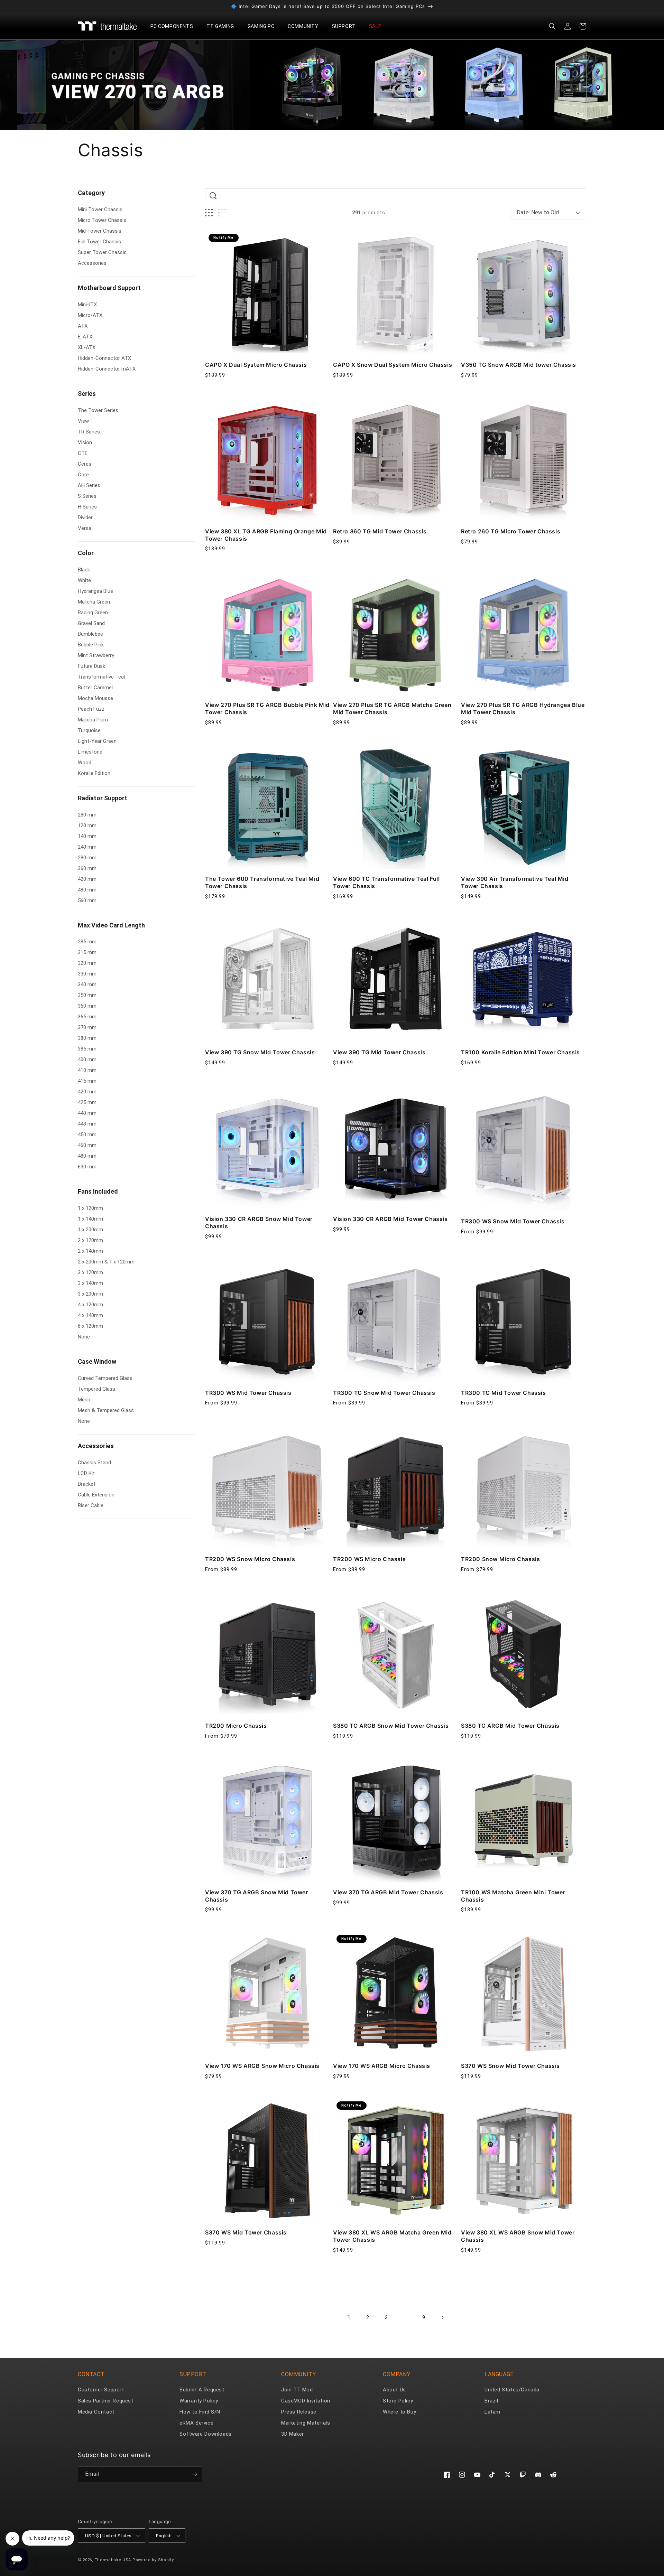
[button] (174, 26)
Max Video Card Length (111, 925)
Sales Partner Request (106, 2401)
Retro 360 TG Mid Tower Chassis (380, 531)
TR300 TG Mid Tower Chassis (504, 1393)
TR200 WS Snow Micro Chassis (250, 1559)
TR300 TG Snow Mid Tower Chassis (384, 1393)
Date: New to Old (538, 212)
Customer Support (101, 2390)
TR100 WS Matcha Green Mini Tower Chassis (513, 1896)
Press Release (299, 2412)
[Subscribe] (194, 2474)
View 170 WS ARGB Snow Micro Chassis (262, 2066)
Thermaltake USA (113, 2560)
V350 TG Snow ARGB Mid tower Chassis (519, 365)
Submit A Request (202, 2390)
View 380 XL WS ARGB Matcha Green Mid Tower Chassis (392, 2236)
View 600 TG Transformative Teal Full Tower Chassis (386, 882)
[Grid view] (209, 213)
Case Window (97, 1361)
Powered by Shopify (153, 2560)
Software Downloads (206, 2434)
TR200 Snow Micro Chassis (500, 1559)
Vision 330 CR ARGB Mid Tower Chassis (390, 1219)
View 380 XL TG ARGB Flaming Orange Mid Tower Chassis (266, 535)
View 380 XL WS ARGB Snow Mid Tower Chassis (518, 2236)
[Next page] (442, 2317)
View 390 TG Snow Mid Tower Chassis (260, 1052)
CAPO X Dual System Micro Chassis (256, 365)
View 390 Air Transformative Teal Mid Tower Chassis (515, 882)
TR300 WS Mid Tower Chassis (248, 1393)
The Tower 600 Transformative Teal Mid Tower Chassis (262, 882)
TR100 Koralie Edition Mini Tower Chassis (520, 1052)
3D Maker (293, 2434)
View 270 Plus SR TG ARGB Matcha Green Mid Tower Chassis (392, 708)
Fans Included (98, 1191)
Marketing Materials (306, 2423)
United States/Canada (512, 2390)
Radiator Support (103, 798)
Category (91, 193)
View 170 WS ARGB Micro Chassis (382, 2066)
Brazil (491, 2401)
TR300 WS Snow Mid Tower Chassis (513, 1221)
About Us (394, 2390)
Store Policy (398, 2401)
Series (87, 394)
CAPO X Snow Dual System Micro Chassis (393, 365)
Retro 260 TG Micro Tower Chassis (511, 531)
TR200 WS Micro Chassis (369, 1559)
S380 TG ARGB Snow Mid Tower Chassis (391, 1726)
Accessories (96, 1446)
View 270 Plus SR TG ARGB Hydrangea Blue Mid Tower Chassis (523, 708)
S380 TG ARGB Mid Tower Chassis (510, 1726)
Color (86, 553)
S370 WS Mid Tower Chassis (246, 2232)
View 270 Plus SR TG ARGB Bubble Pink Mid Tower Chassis (267, 708)
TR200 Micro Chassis (236, 1726)
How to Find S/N (200, 2412)
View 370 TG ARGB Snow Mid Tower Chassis (257, 1896)
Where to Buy (399, 2412)
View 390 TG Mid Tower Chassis (379, 1052)
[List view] (223, 213)
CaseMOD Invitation (306, 2401)
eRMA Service (196, 2423)
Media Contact (96, 2412)
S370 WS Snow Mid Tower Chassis (510, 2066)
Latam (492, 2412)
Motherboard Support (109, 288)
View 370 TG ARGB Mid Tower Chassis (388, 1892)
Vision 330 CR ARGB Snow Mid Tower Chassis (259, 1222)
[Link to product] (268, 293)
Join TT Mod (297, 2390)
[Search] (213, 196)
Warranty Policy (199, 2401)
